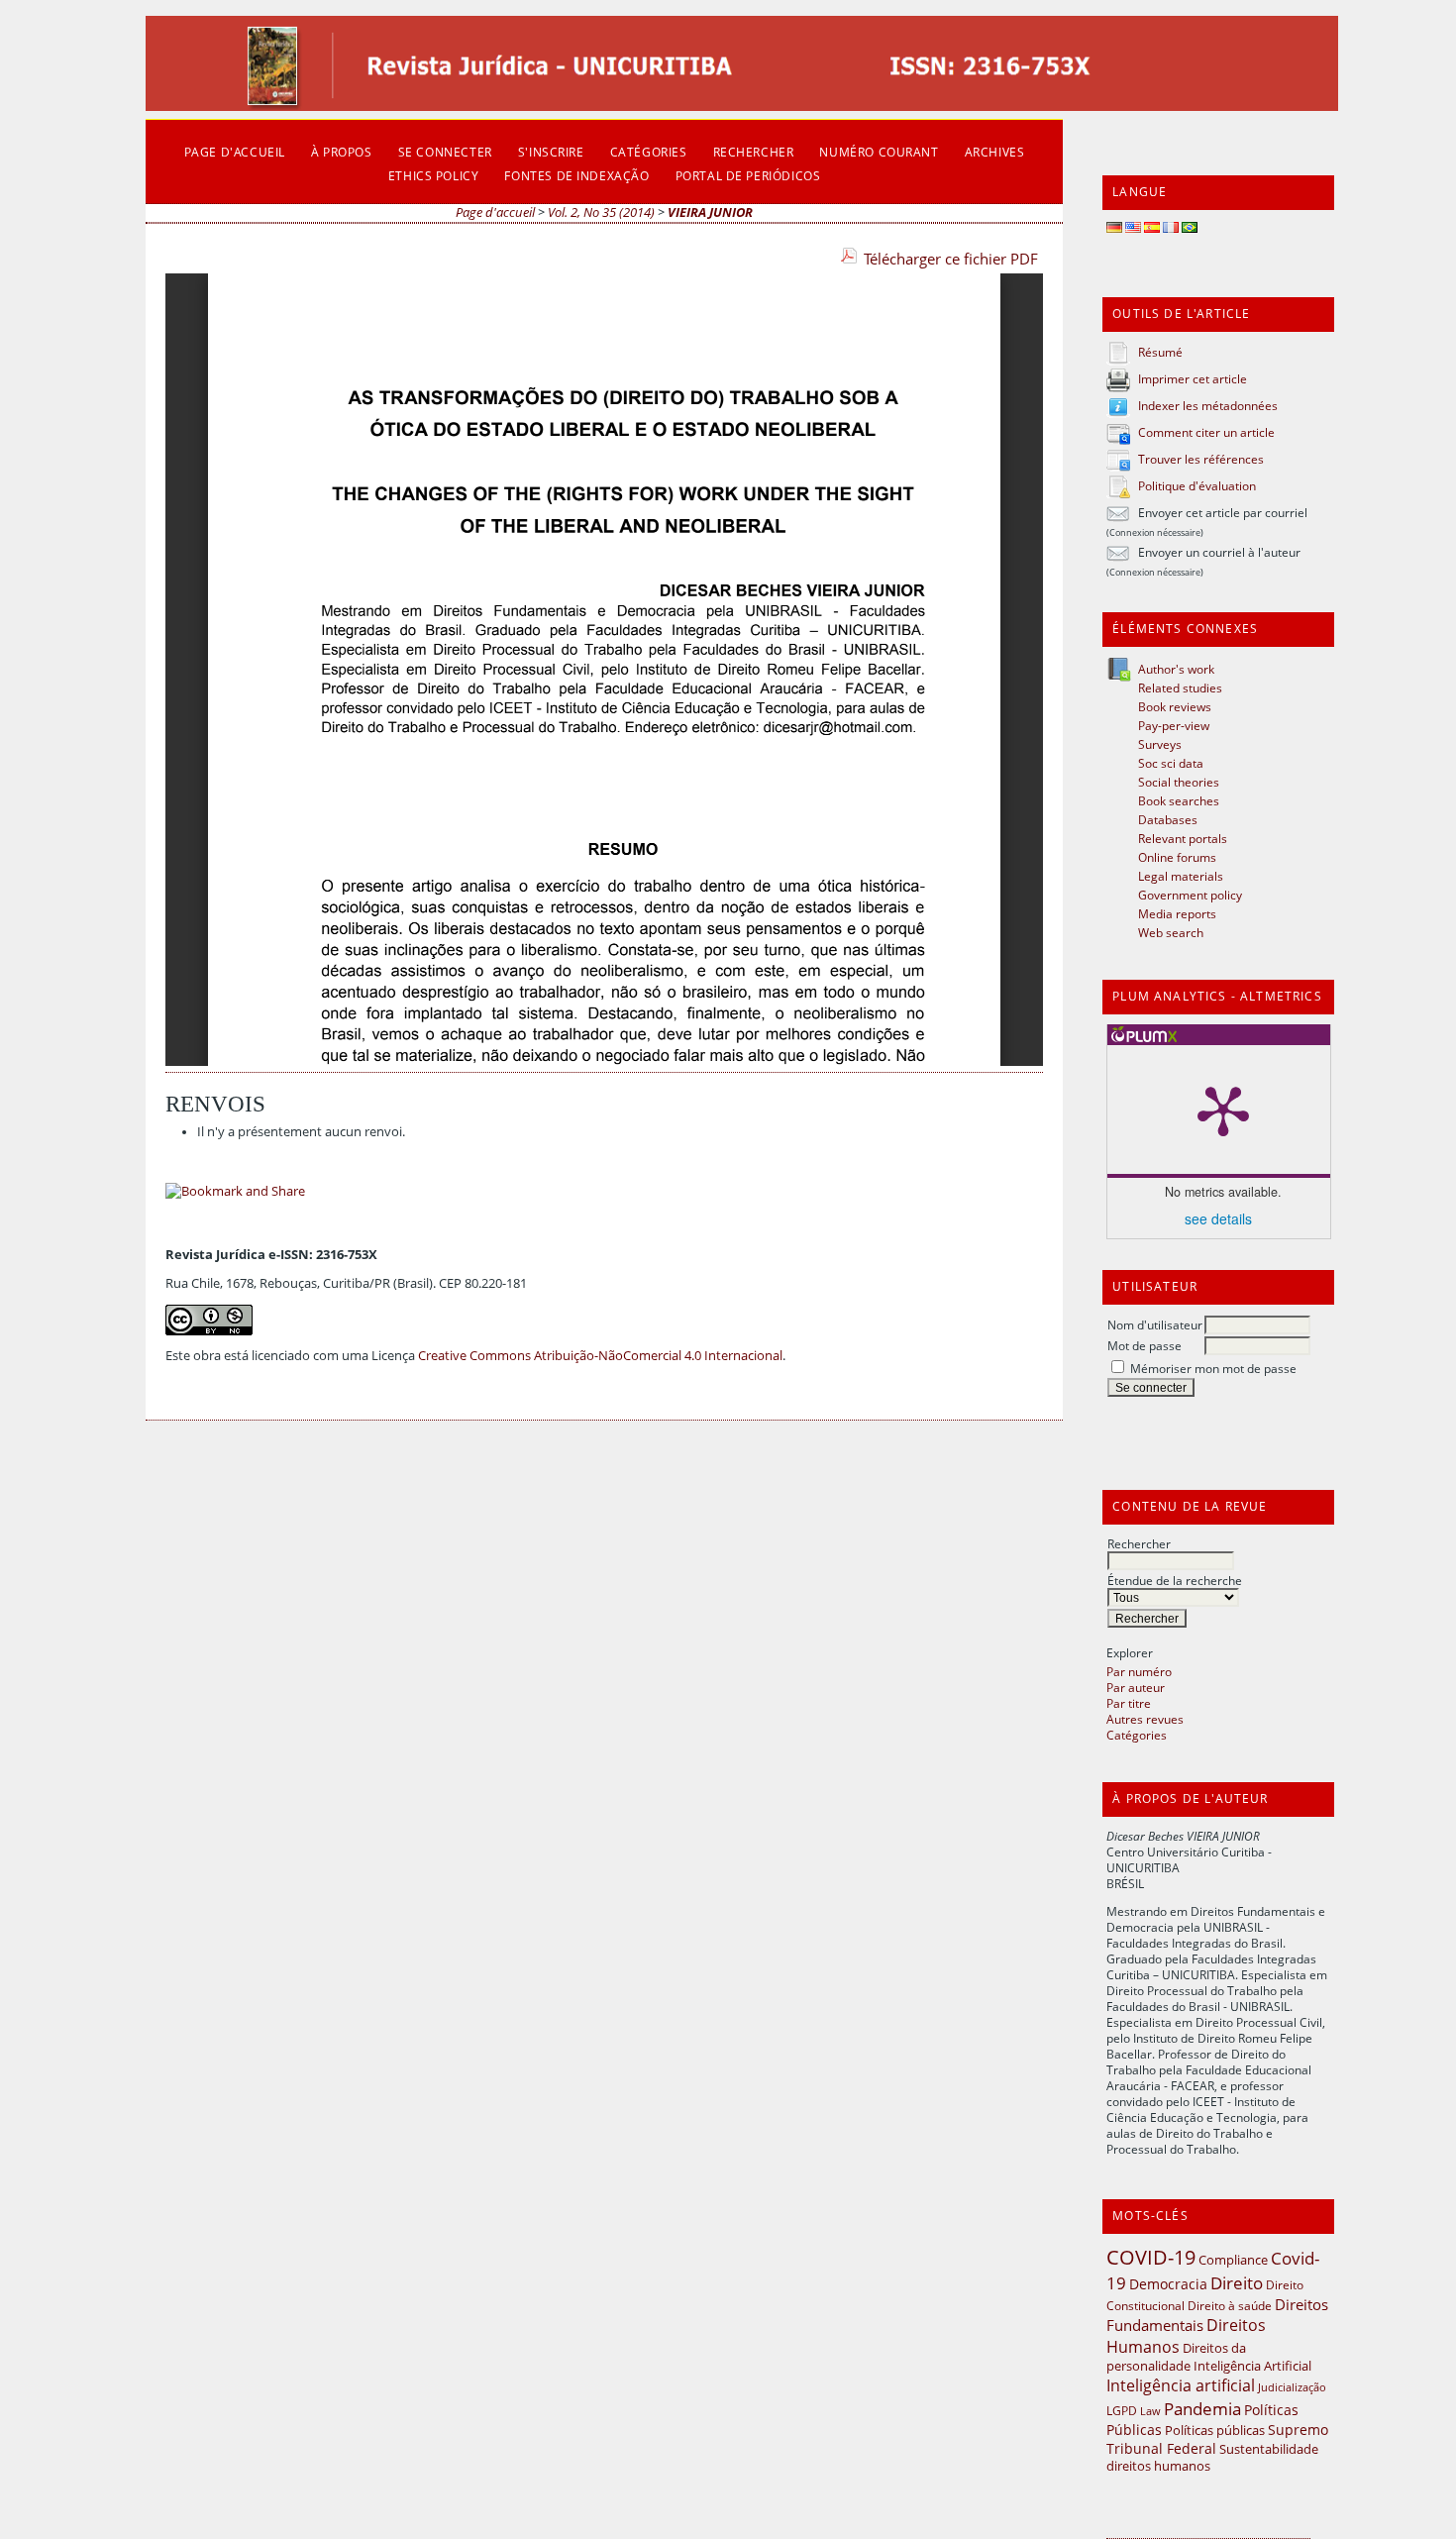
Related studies (1180, 688)
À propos (342, 152)
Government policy (1190, 895)
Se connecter (445, 152)
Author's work (1176, 669)
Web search (1171, 932)
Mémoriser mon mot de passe (1213, 1368)
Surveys (1160, 744)
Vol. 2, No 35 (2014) (601, 212)
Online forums (1177, 857)
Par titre (1129, 1703)
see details (1218, 1218)
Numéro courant (879, 152)
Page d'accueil (235, 152)
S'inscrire (551, 152)
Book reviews (1175, 706)
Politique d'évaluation (1197, 485)
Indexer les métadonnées (1208, 405)
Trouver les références (1201, 459)
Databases (1168, 819)
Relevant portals (1183, 838)
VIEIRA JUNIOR (710, 212)
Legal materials (1181, 876)
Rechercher (1139, 1543)
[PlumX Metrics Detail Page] (1223, 1110)
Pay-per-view (1174, 725)
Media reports (1177, 913)
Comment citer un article (1206, 432)
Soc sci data (1171, 763)
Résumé (1160, 352)
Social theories (1179, 782)
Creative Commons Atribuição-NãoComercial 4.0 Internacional (600, 1356)
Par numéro (1139, 1671)
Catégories (1137, 1735)
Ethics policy (434, 175)
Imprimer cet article (1193, 378)
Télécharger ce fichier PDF (951, 259)
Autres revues (1145, 1719)
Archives (995, 152)
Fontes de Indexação (576, 175)
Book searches (1179, 800)
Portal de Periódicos (748, 175)
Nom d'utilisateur (1155, 1324)
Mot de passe (1144, 1345)
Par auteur (1136, 1687)
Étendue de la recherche (1175, 1580)
